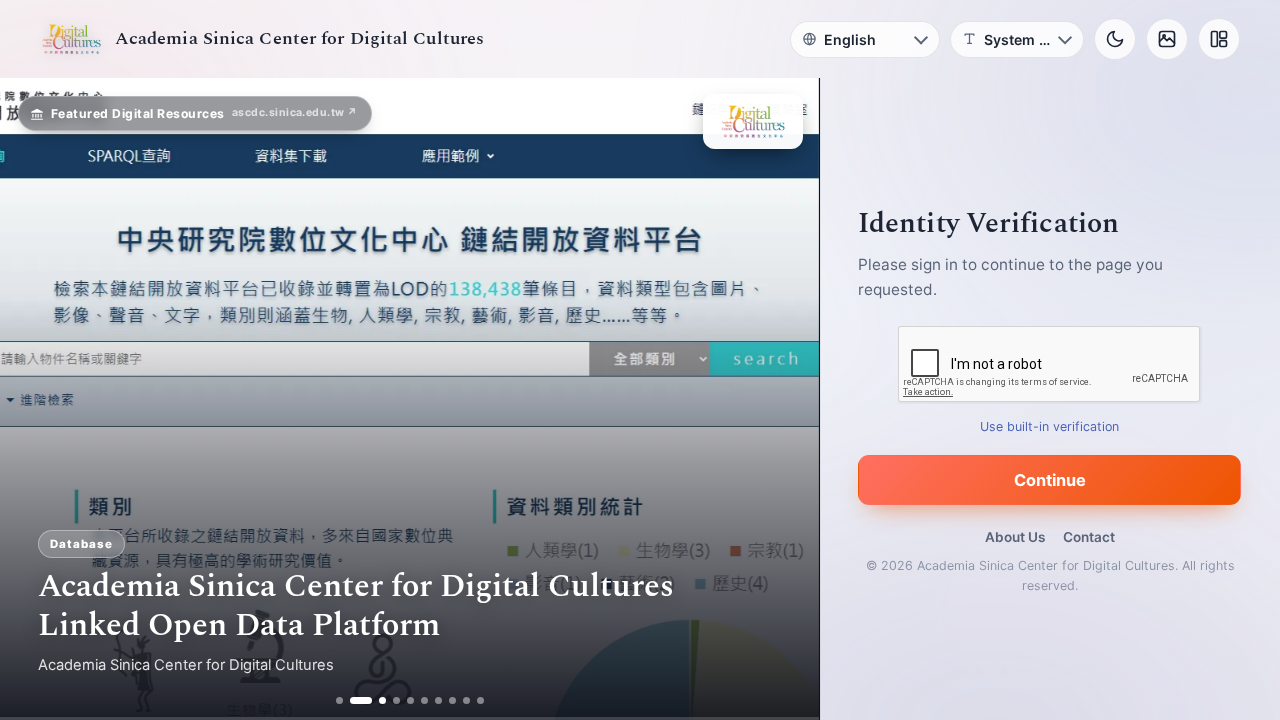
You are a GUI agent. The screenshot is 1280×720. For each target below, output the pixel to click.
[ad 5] (410, 700)
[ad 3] (375, 700)
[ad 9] (466, 700)
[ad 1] (339, 700)
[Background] (1167, 39)
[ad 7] (438, 700)
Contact (1089, 537)
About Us (1015, 537)
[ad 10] (480, 700)
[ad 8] (452, 700)
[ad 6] (424, 700)
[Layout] (1219, 39)
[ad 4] (396, 700)
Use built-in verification (1050, 426)
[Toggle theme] (1115, 39)
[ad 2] (353, 700)
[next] (783, 399)
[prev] (36, 399)
